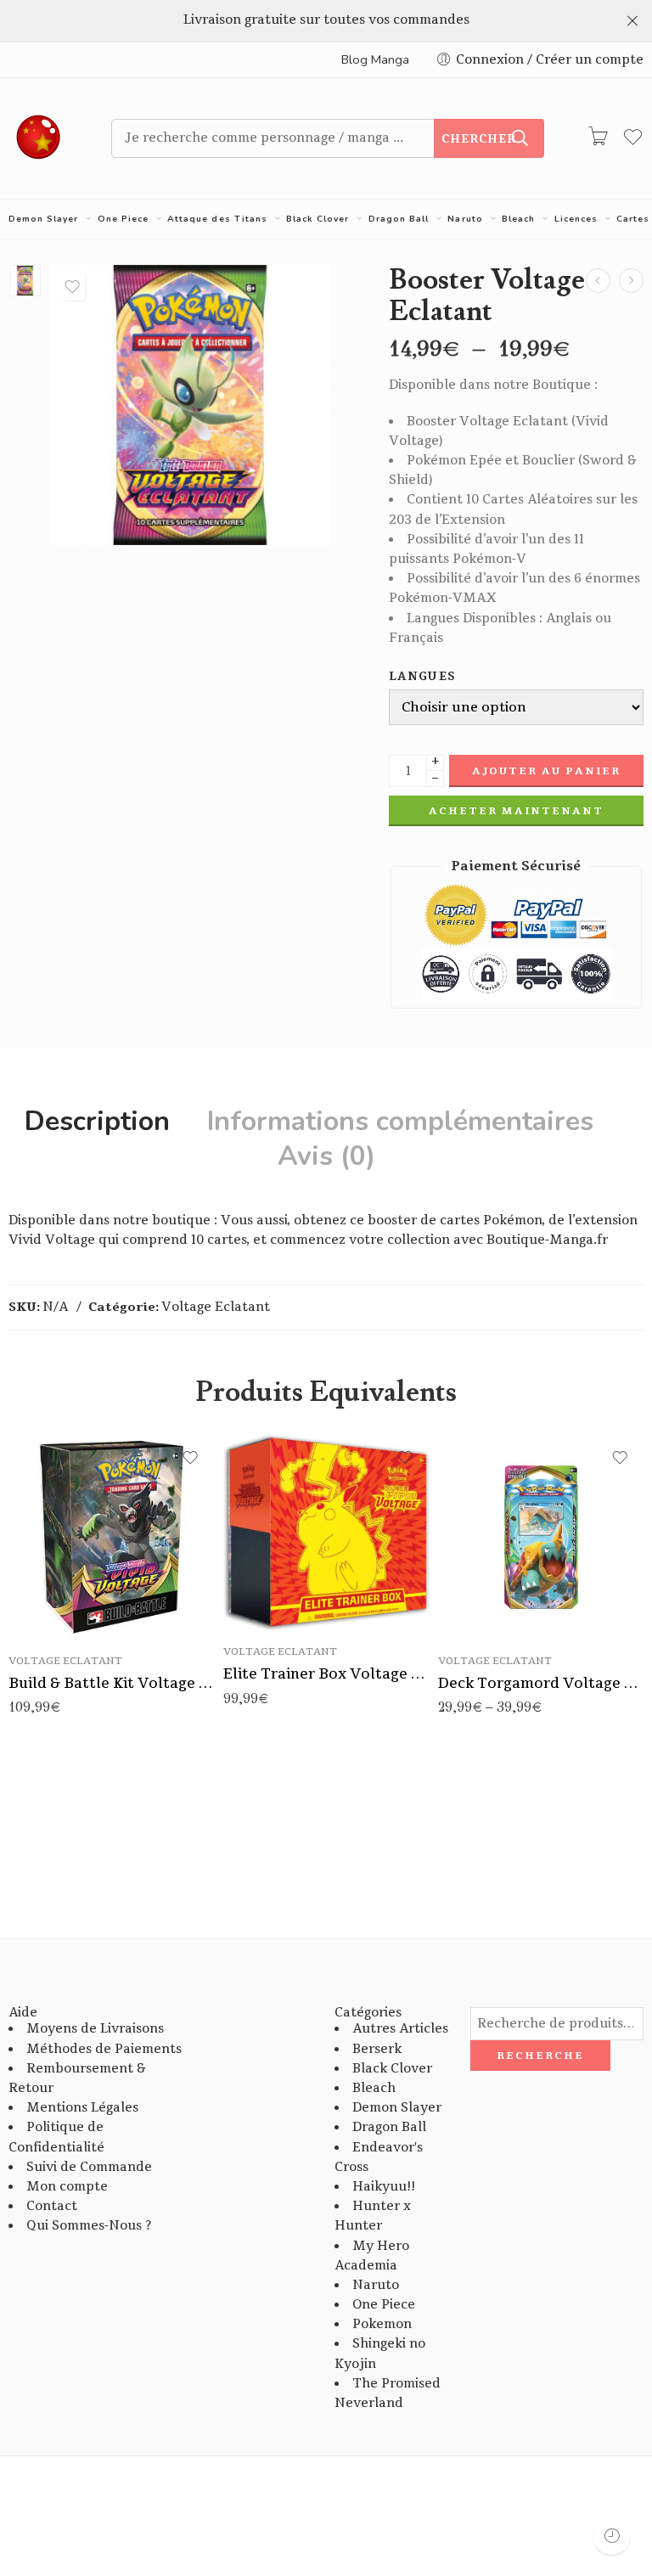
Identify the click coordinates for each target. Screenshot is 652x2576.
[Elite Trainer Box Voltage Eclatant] (631, 281)
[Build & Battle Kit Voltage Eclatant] (112, 1537)
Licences (576, 219)
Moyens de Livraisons (95, 2029)
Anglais (485, 1616)
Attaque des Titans (217, 219)
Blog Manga (375, 59)
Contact (52, 2206)
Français (485, 1589)
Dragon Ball (399, 219)
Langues (422, 677)
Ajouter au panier (546, 771)
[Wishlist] (72, 287)
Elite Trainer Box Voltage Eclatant (326, 1674)
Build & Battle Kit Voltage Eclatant (112, 1683)
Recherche (540, 2056)
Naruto (465, 219)
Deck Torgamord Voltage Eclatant (541, 1683)
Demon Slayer (43, 219)
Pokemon (382, 2324)
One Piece (123, 219)
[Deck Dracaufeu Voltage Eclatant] (598, 281)
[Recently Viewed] (612, 2536)
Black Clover (318, 219)
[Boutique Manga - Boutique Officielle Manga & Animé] (39, 138)
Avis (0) (326, 1156)
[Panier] (598, 138)
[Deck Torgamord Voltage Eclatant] (541, 1537)
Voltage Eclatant (216, 1307)
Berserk (377, 2049)
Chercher (479, 139)
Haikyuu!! (384, 2187)
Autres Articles (400, 2029)
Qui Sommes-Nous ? (89, 2226)
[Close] (632, 21)
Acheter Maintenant (516, 811)
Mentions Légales (82, 2108)
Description (97, 1122)
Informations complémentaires (400, 1122)
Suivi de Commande (89, 2167)
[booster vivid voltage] (25, 281)
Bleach (518, 219)
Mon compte (67, 2187)
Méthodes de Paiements (104, 2049)
